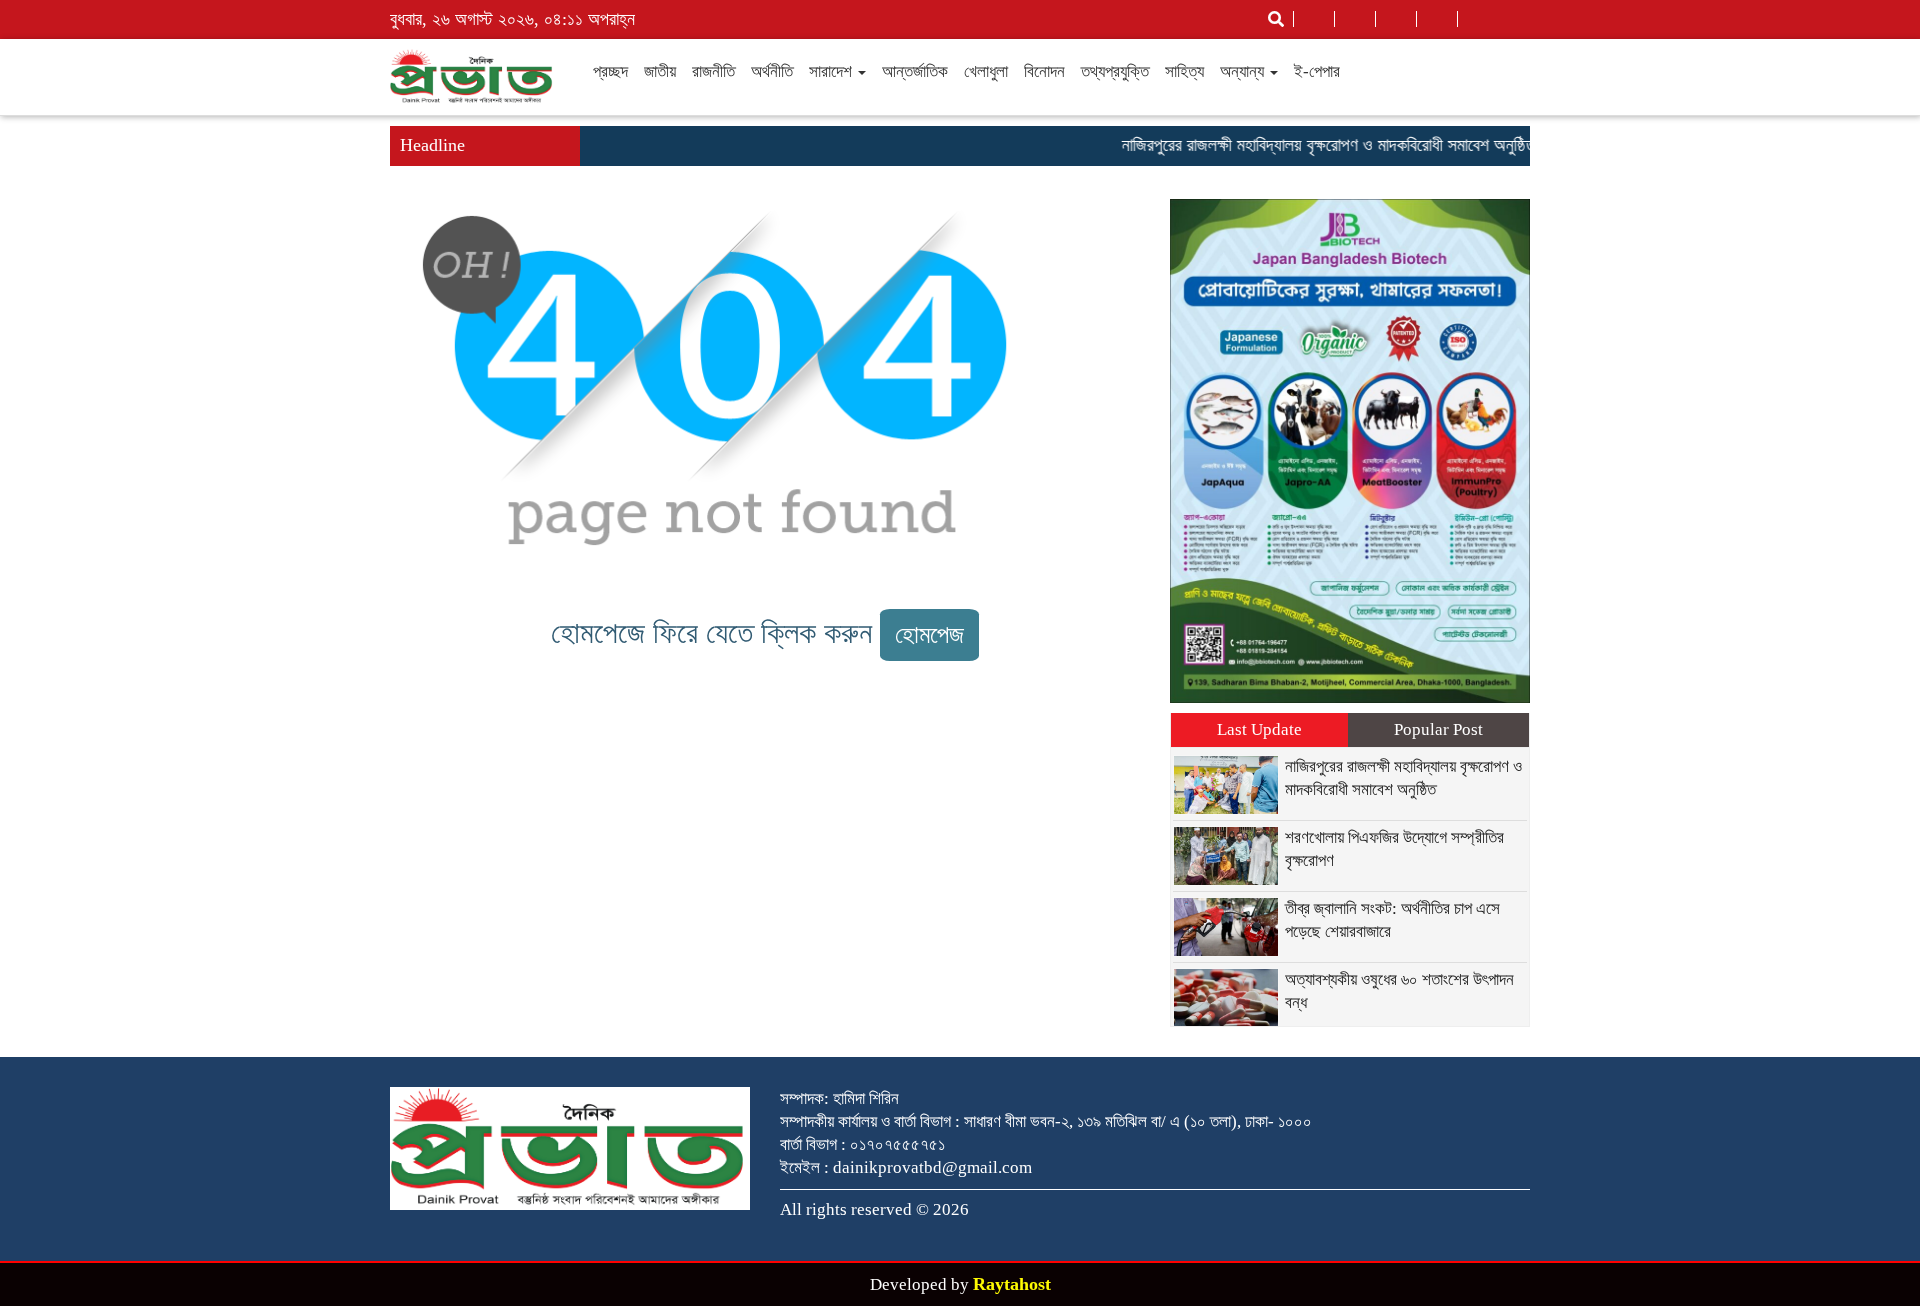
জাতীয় (660, 71)
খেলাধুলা (986, 71)
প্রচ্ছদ (610, 71)
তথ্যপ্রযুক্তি (1115, 71)
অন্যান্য (1244, 71)
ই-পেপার (1317, 71)
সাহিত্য (1184, 71)
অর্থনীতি (772, 71)
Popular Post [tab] (1438, 729)
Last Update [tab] (1259, 729)
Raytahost (1012, 1284)
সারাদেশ (832, 71)
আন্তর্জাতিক (915, 71)
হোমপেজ (929, 634)
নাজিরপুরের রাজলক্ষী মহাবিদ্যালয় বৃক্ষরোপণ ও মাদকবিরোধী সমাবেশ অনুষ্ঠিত (1307, 145)
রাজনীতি (713, 71)
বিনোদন (1044, 71)
